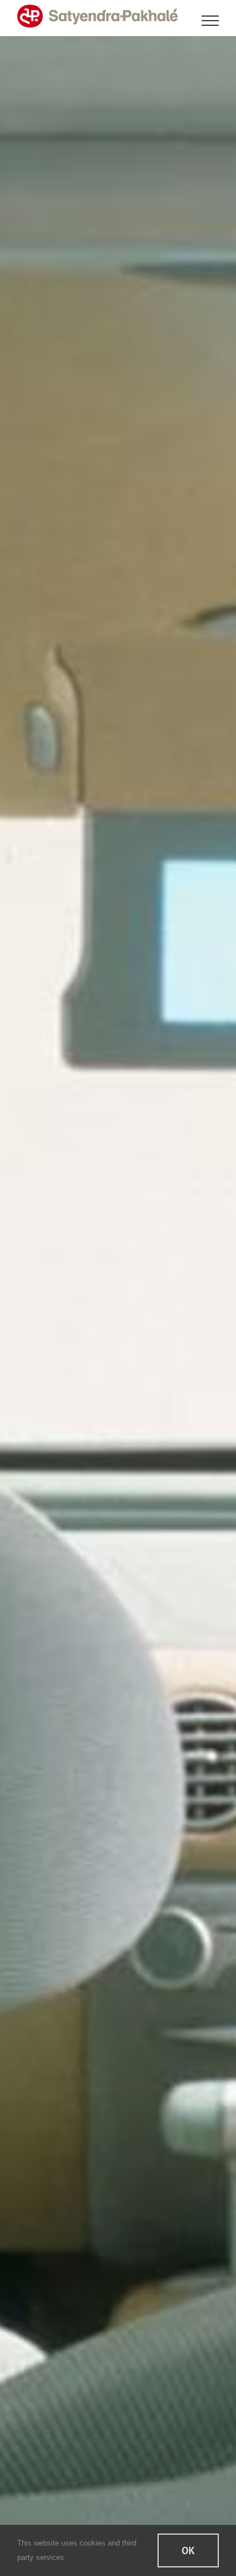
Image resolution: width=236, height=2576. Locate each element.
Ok (188, 2550)
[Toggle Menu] (211, 21)
